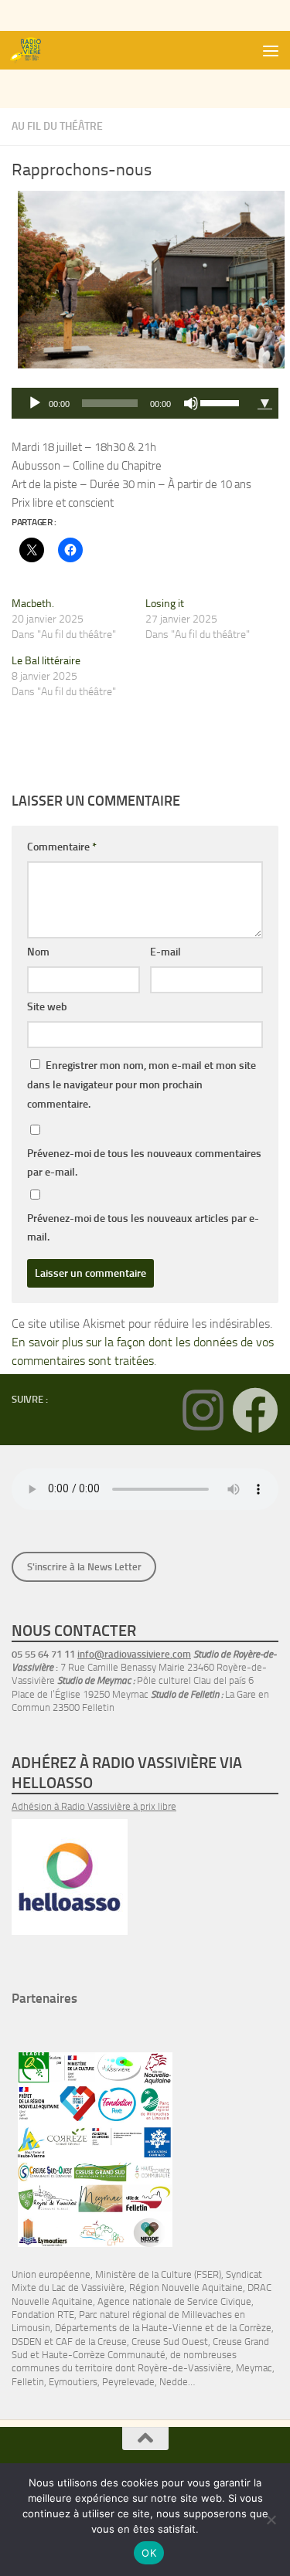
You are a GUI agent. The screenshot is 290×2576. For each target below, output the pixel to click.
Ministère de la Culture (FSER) (158, 2274)
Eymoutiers (73, 2382)
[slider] (222, 402)
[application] (131, 403)
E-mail (165, 952)
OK (149, 2553)
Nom (38, 952)
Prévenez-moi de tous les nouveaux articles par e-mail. (143, 1228)
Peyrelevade (128, 2382)
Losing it (165, 604)
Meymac (254, 2368)
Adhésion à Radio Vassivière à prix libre (94, 1806)
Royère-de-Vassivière (184, 2368)
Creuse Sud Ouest (170, 2342)
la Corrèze (251, 2328)
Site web (47, 1007)
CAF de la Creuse (91, 2342)
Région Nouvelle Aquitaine (186, 2288)
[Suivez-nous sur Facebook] (255, 1410)
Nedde (174, 2382)
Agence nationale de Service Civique (174, 2301)
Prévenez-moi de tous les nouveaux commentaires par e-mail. (144, 1163)
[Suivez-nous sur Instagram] (203, 1410)
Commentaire (62, 847)
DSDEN (27, 2342)
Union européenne (51, 2274)
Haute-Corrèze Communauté (104, 2355)
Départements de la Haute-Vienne (129, 2328)
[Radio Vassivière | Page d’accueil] (33, 50)
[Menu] (271, 50)
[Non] (271, 2520)
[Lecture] (35, 403)
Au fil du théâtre (57, 126)
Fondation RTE (43, 2315)
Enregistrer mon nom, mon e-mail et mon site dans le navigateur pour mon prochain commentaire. (142, 1085)
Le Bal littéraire (46, 661)
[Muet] (191, 403)
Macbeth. (33, 604)
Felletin (28, 2382)
